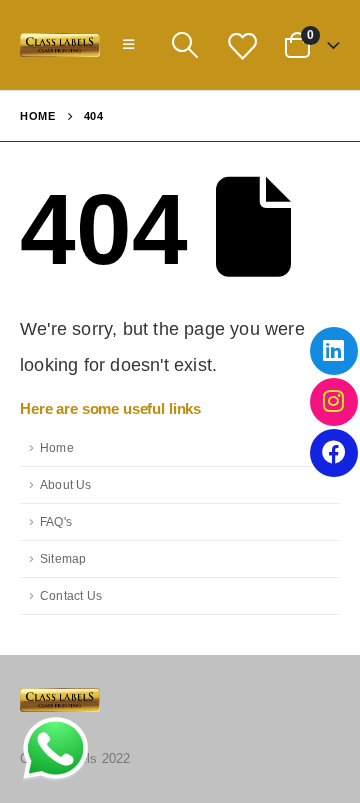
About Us (66, 484)
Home (57, 447)
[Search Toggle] (184, 45)
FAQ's (56, 521)
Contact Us (71, 595)
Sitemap (63, 558)
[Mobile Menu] (128, 45)
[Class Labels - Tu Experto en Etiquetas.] (60, 45)
